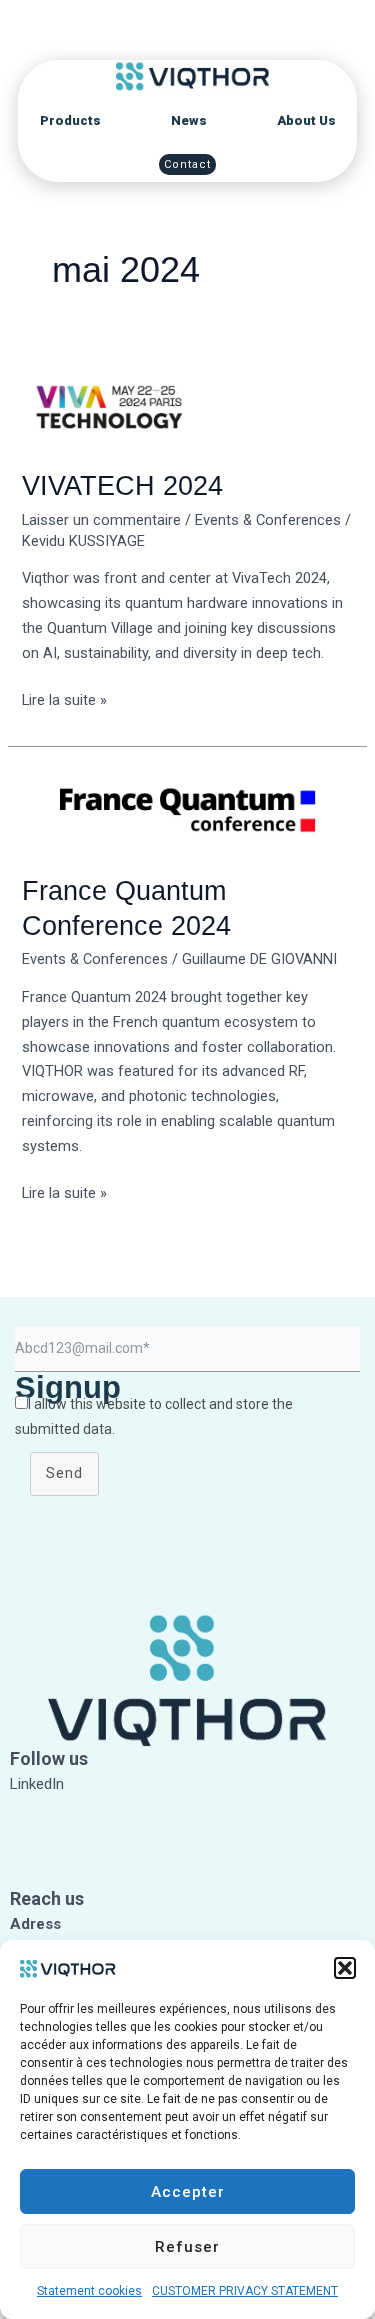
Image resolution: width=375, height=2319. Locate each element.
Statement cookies (89, 2291)
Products (70, 120)
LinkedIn (37, 1784)
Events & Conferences (268, 520)
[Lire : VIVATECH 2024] (187, 404)
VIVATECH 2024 (122, 485)
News (189, 120)
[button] (345, 1968)
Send (64, 1473)
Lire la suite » (64, 698)
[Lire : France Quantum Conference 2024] (187, 809)
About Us (306, 120)
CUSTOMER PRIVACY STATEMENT (245, 2291)
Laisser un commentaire (101, 520)
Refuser (187, 2247)
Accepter (188, 2192)
